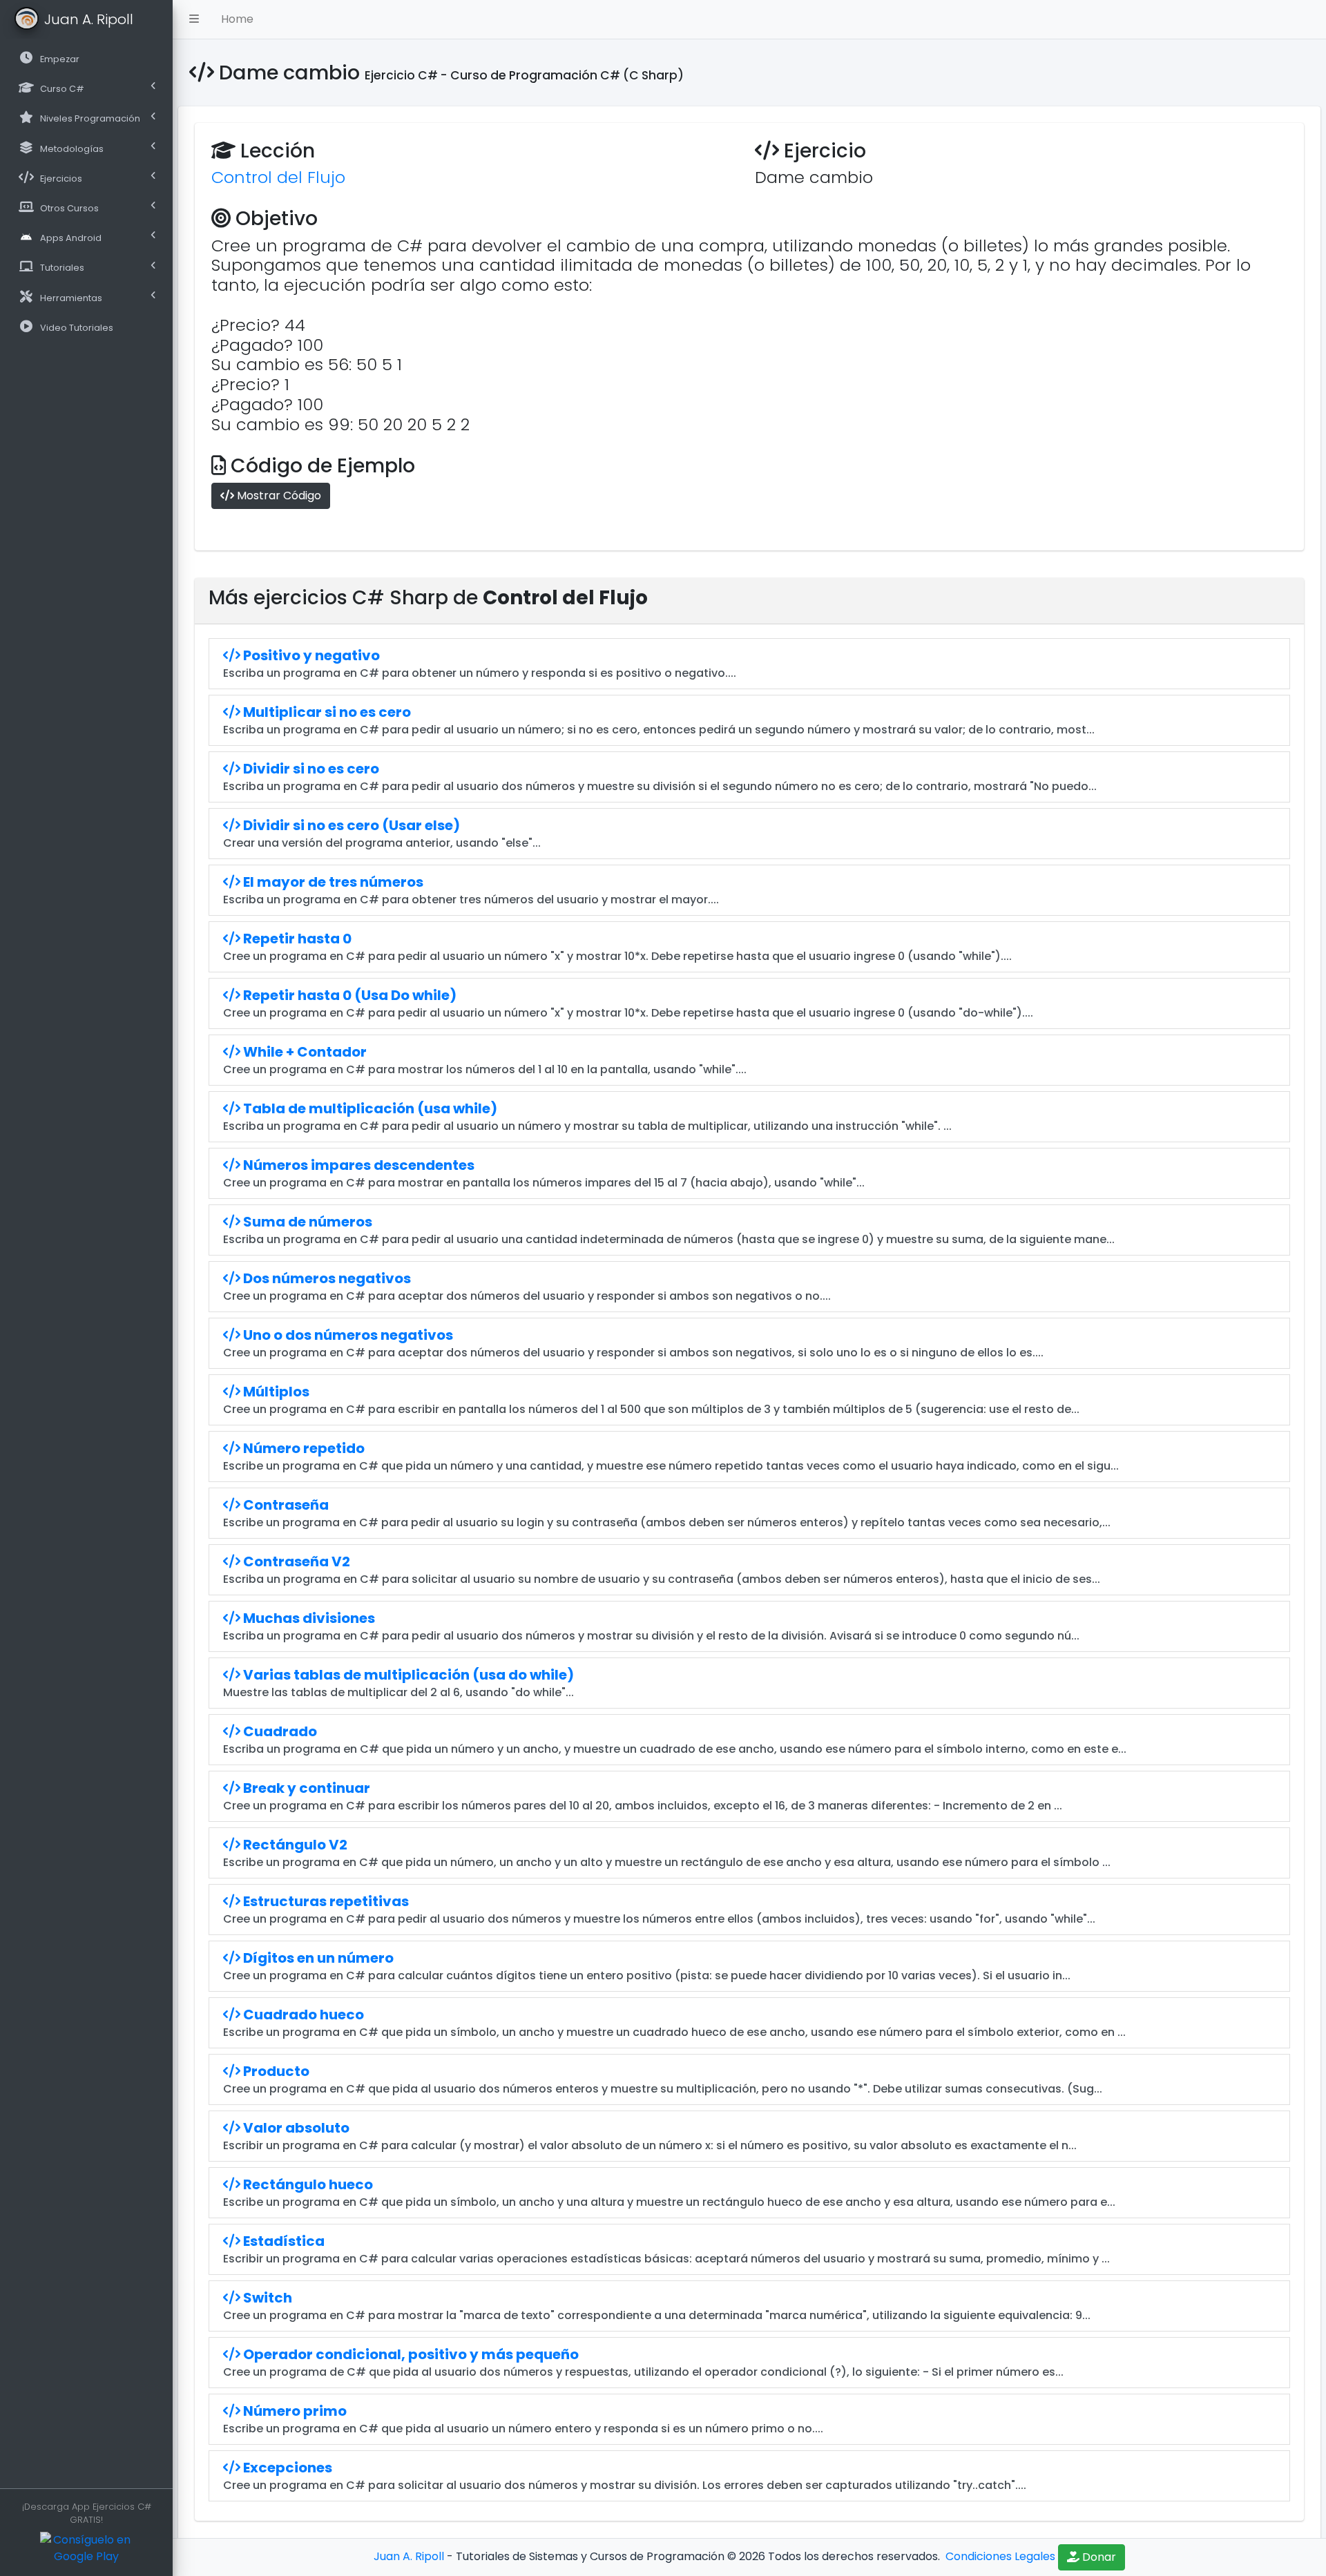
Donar (1098, 2557)
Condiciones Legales (999, 2556)
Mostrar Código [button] (278, 496)
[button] (194, 19)
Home (237, 19)
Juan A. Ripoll (409, 2556)
